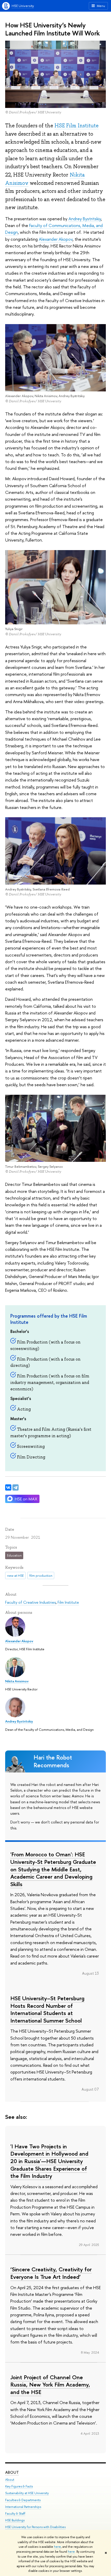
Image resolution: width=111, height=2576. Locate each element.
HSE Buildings (15, 2520)
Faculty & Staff (15, 2513)
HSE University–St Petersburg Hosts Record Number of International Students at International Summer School (47, 2009)
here (57, 2547)
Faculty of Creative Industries (30, 1602)
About (12, 2472)
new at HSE (15, 1575)
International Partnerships (23, 2507)
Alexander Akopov (56, 239)
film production (41, 1575)
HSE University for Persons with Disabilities (35, 2527)
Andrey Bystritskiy (85, 219)
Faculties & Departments (23, 2500)
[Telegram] (15, 1487)
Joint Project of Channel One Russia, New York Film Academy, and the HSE (50, 2385)
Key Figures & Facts (19, 2486)
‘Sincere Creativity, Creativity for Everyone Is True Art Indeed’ (51, 2273)
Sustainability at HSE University (27, 2493)
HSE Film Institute (77, 126)
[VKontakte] (8, 1487)
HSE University (23, 6)
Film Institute (68, 1602)
